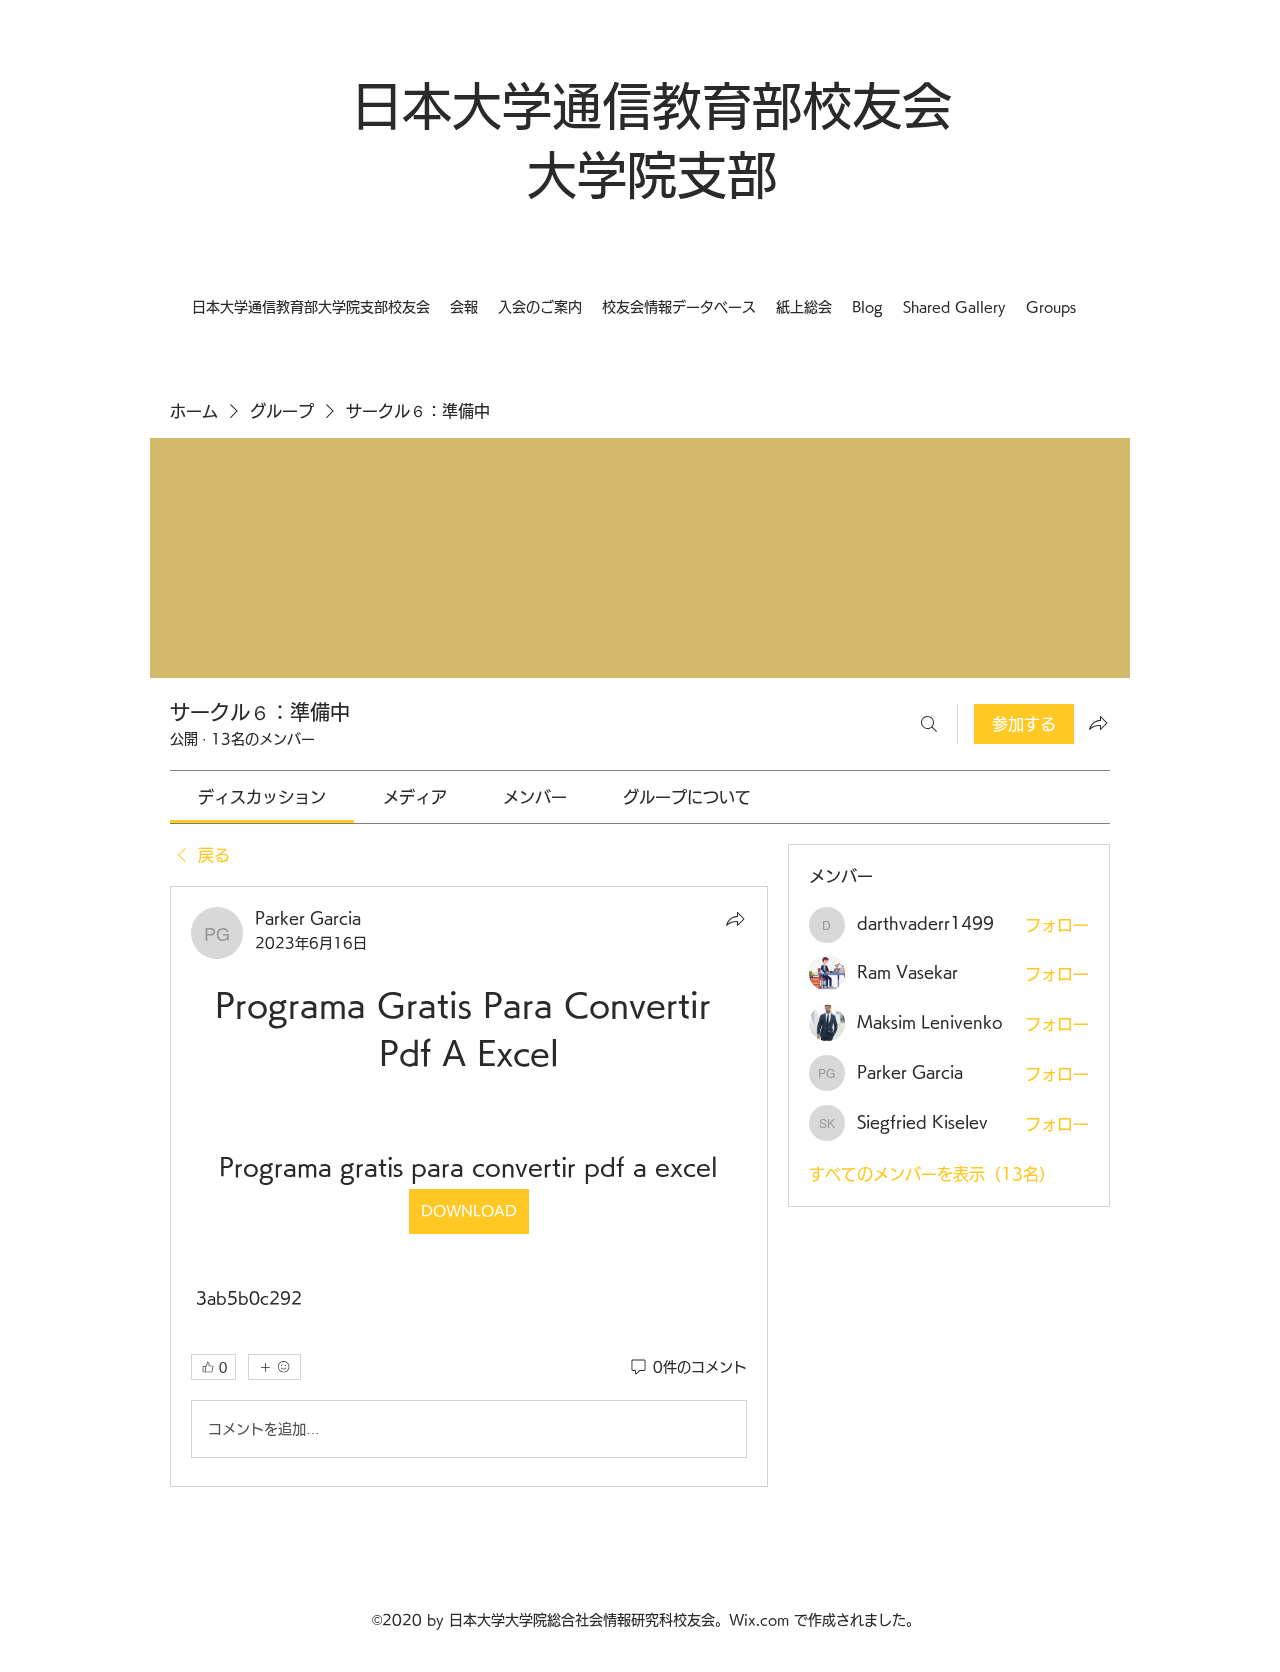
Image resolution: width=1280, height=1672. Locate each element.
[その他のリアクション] (274, 1367)
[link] (262, 797)
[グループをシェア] (1098, 723)
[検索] (929, 724)
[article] (469, 1186)
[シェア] (735, 919)
